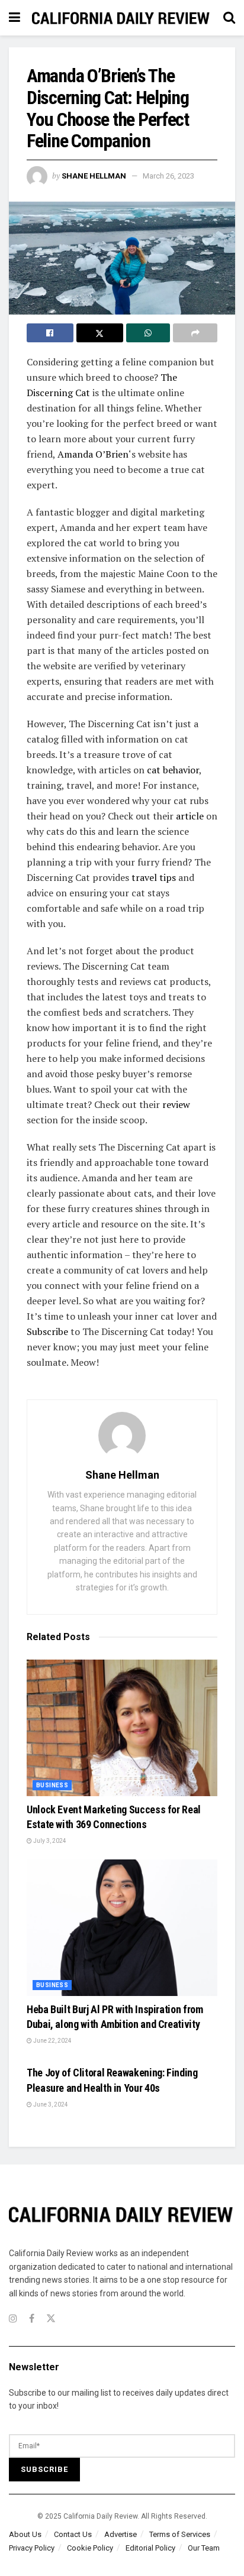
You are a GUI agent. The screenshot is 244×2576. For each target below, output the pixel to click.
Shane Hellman (94, 176)
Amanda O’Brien (93, 454)
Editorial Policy (150, 2548)
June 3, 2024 (50, 2104)
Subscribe (47, 1331)
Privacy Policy (32, 2548)
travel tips (154, 877)
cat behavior (173, 770)
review (176, 1104)
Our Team (204, 2548)
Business (52, 1785)
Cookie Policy (90, 2548)
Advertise (121, 2534)
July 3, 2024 (49, 1841)
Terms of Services (180, 2534)
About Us (25, 2534)
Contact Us (73, 2534)
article (190, 816)
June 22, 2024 (52, 2041)
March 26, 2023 (168, 176)
